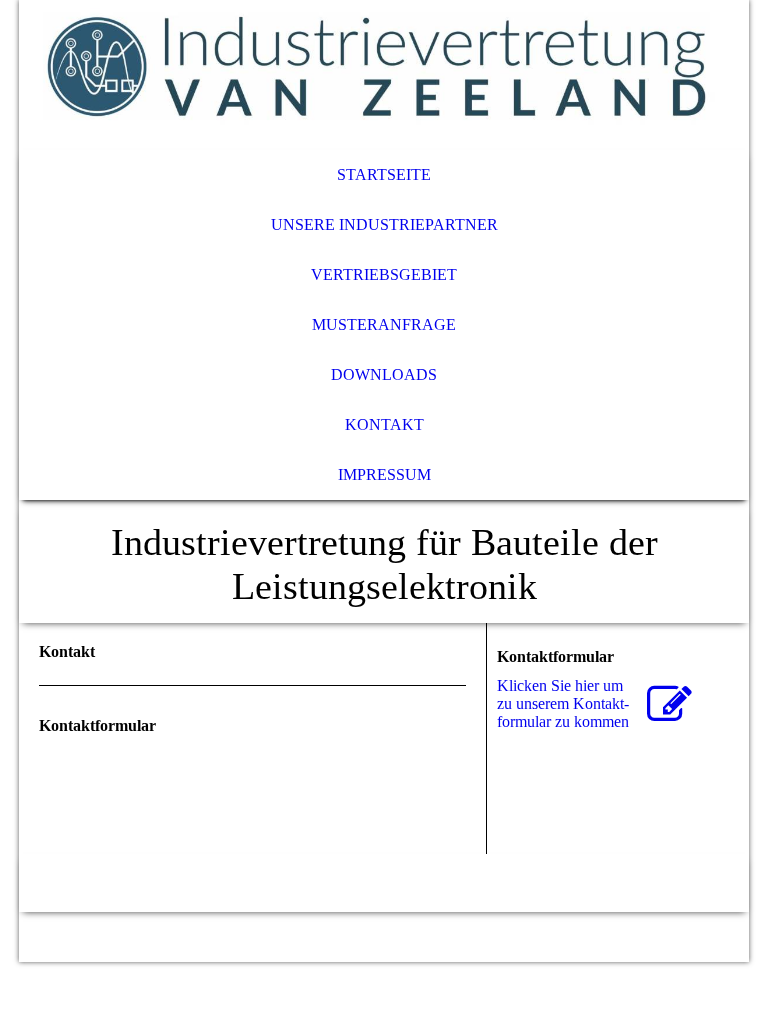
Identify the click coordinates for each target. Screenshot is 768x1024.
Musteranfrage (384, 324)
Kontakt (384, 424)
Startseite (384, 174)
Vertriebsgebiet (384, 274)
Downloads (384, 374)
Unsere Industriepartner (384, 224)
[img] (384, 75)
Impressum (384, 474)
